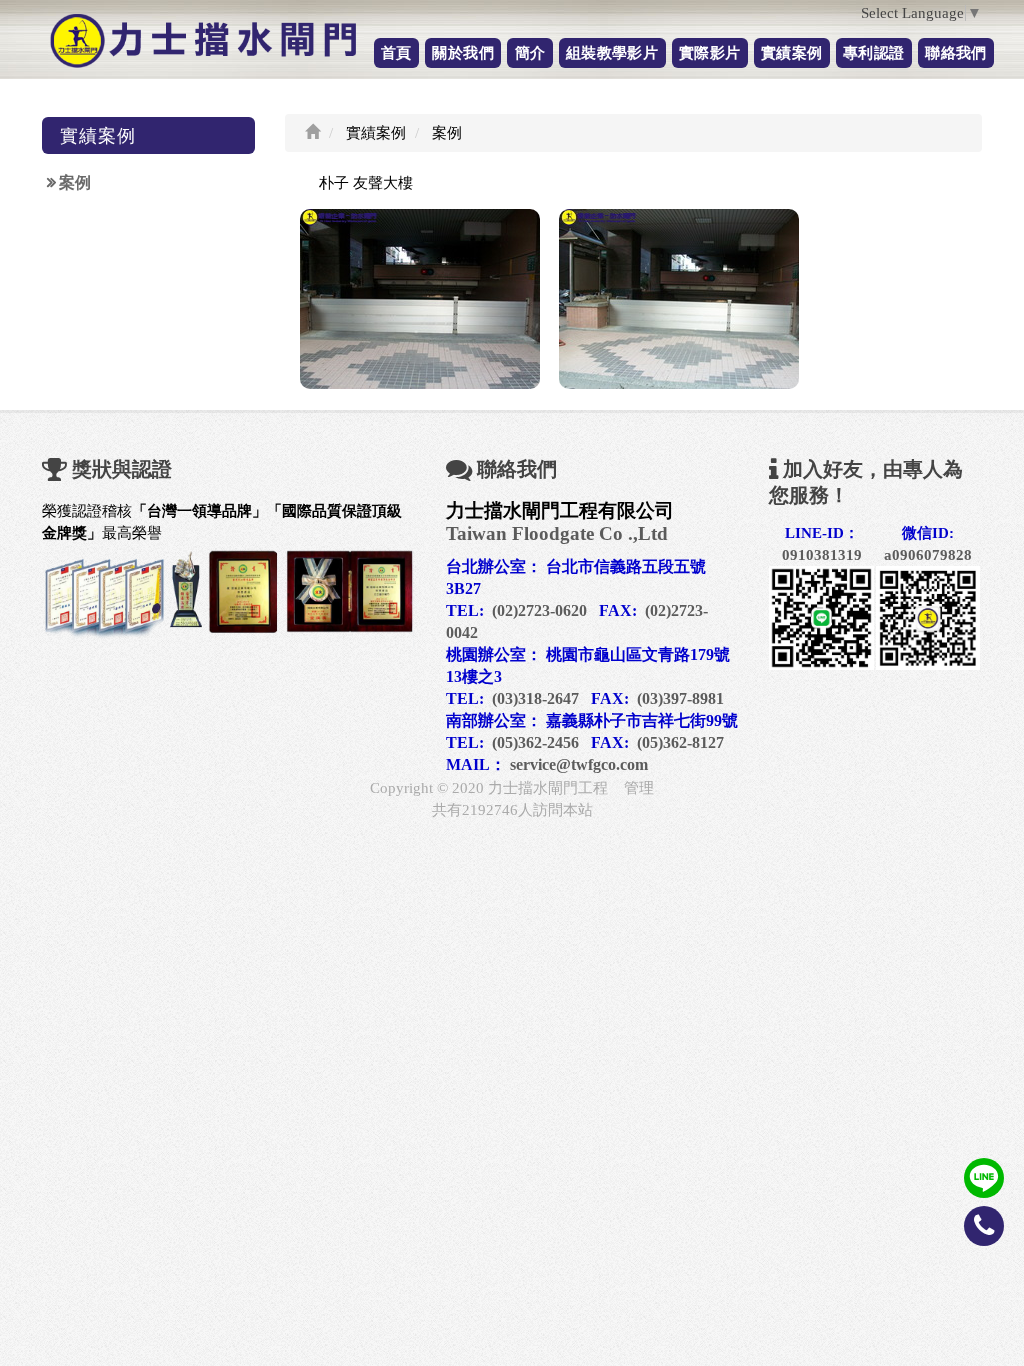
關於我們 (462, 53)
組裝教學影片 (612, 53)
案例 (75, 182)
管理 (639, 788)
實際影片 (709, 53)
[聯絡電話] (984, 1241)
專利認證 (873, 53)
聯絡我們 (955, 53)
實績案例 (791, 53)
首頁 (396, 53)
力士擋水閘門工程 (548, 788)
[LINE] (984, 1176)
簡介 (530, 53)
